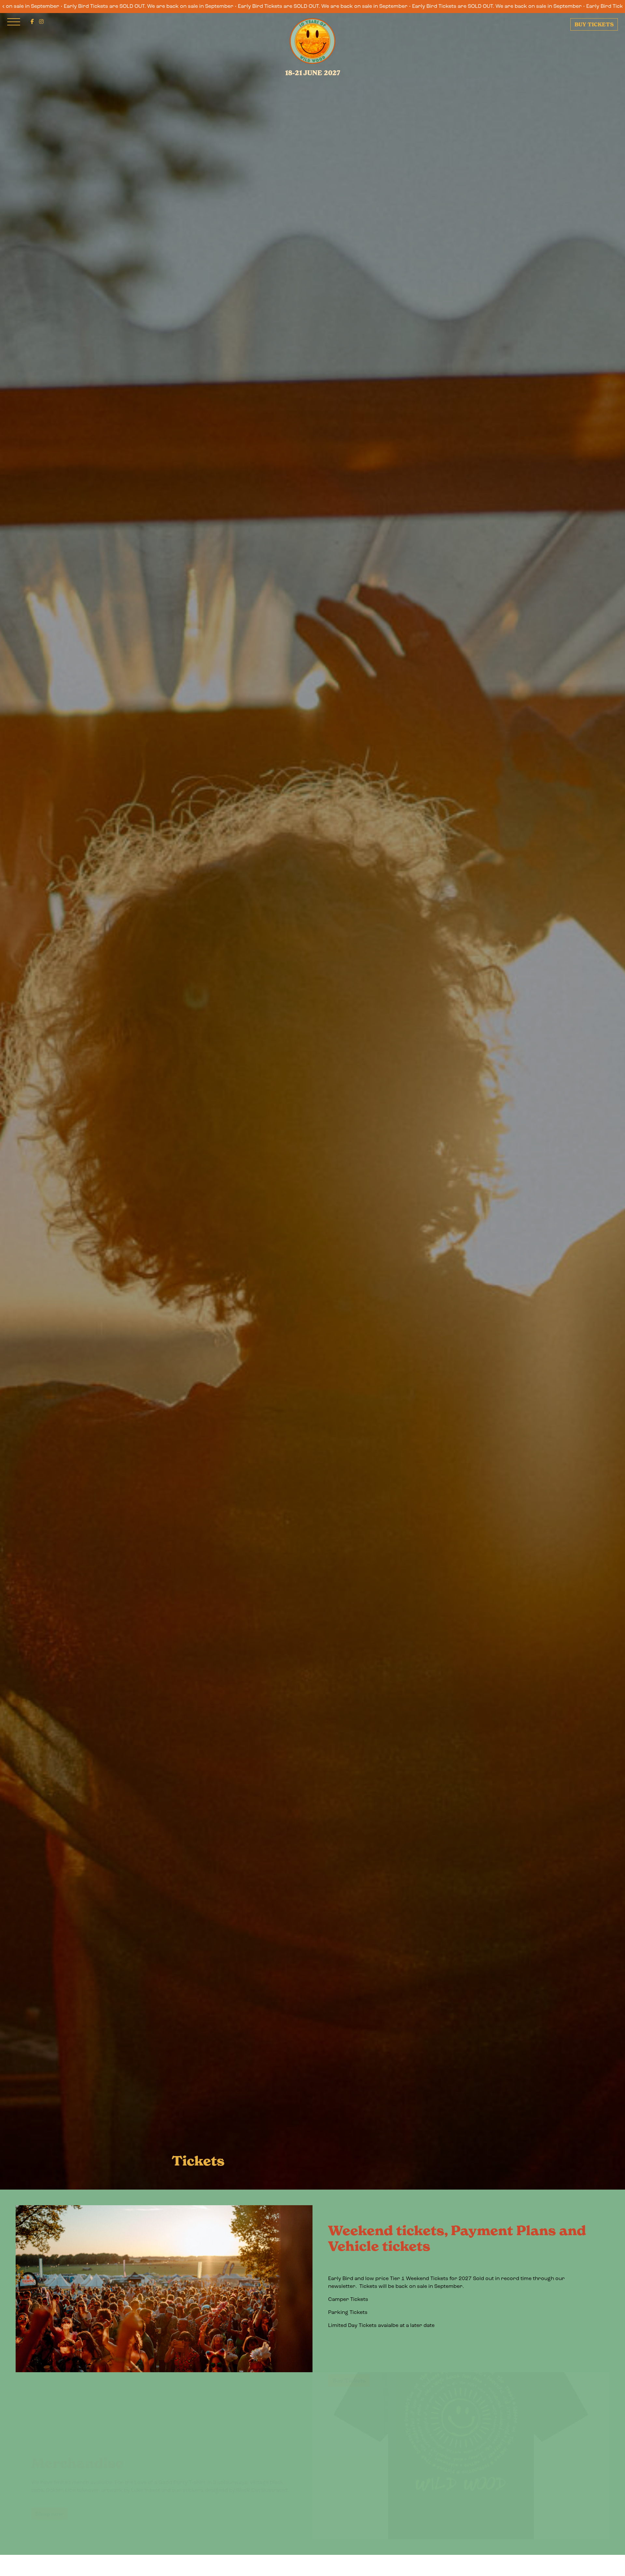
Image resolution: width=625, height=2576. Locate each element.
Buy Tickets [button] (349, 2349)
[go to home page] (312, 41)
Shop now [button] (49, 2482)
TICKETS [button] (594, 24)
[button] (32, 22)
